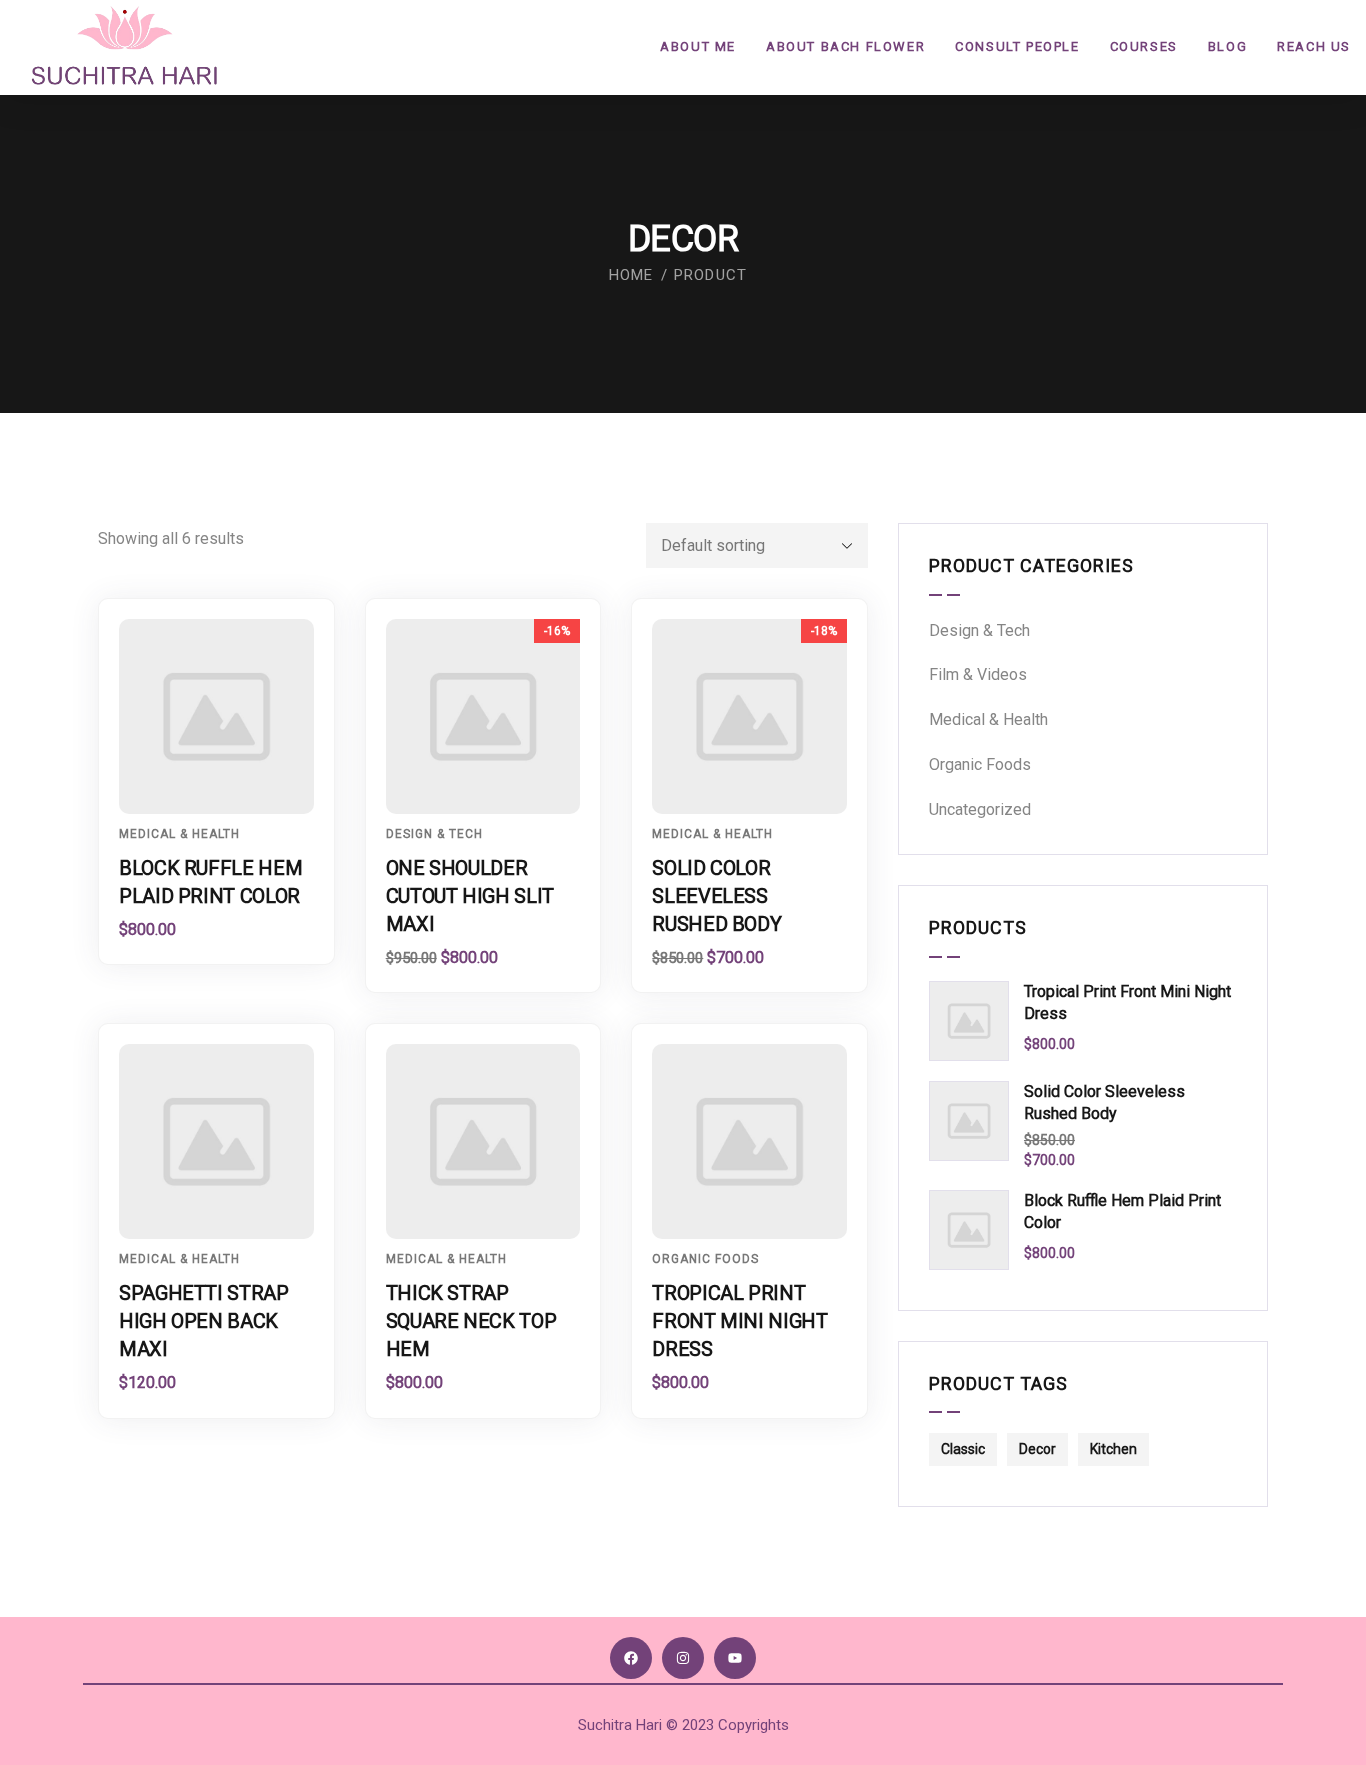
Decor (1037, 1449)
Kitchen (1113, 1449)
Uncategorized (980, 809)
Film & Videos (978, 674)
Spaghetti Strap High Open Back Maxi (204, 1321)
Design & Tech (434, 834)
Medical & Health (179, 834)
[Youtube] (735, 1658)
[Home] (124, 47)
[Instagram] (683, 1658)
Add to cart (226, 778)
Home (631, 275)
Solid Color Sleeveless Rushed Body (716, 896)
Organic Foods (705, 1259)
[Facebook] (631, 1658)
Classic (963, 1449)
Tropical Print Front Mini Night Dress (739, 1321)
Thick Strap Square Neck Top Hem (471, 1321)
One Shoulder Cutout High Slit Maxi (470, 896)
